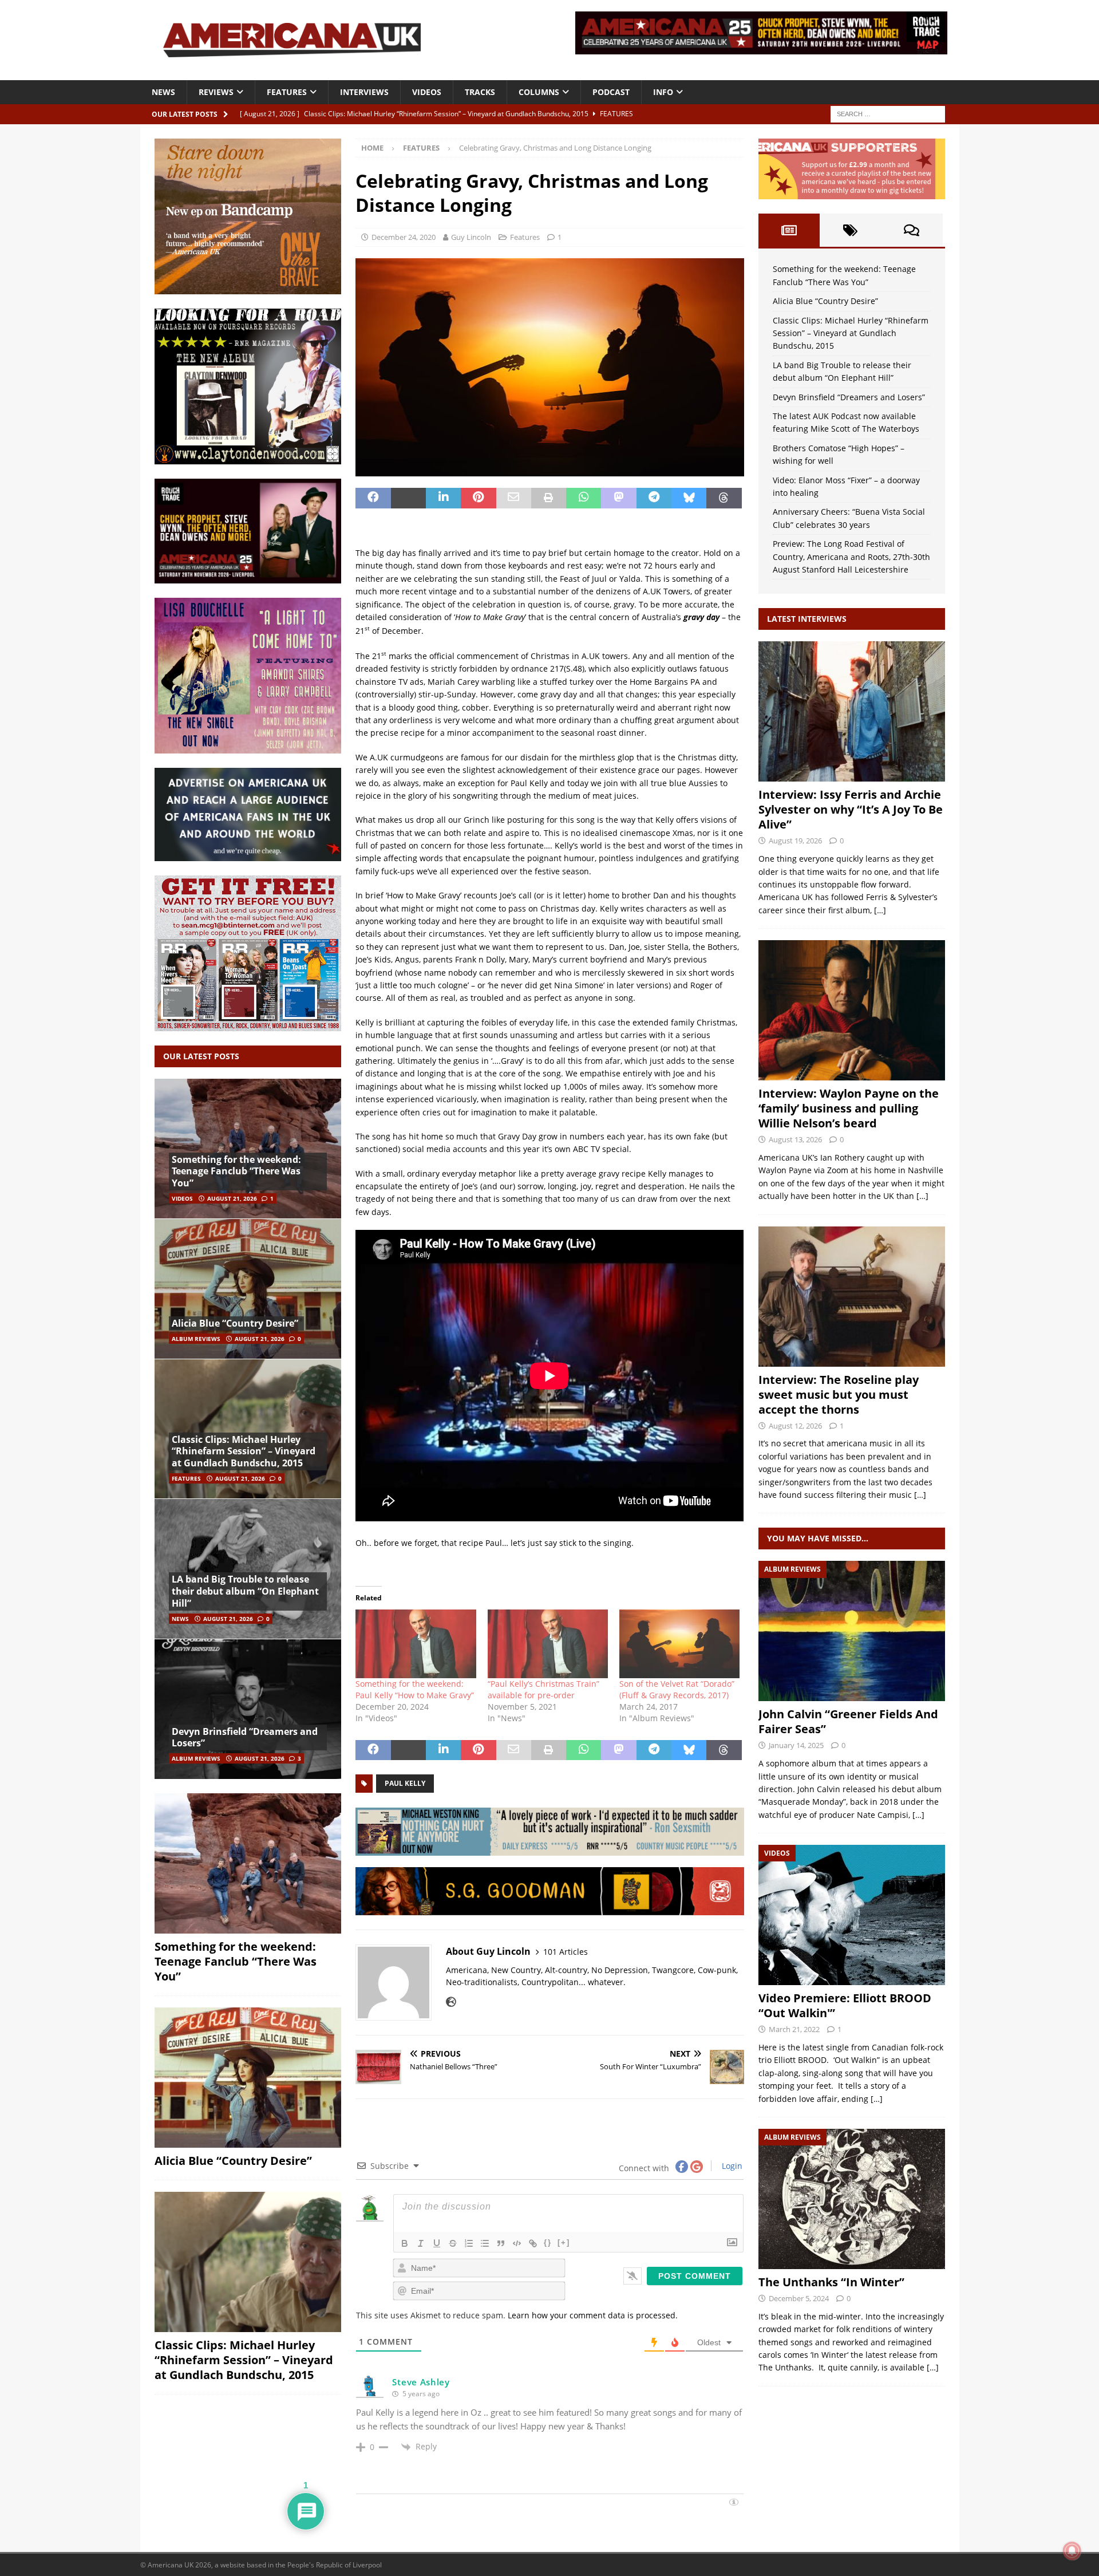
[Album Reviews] (852, 1631)
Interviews (364, 92)
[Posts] (789, 230)
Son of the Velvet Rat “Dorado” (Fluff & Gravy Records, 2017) (677, 1689)
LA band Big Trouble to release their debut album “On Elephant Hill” (245, 1591)
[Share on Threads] (724, 498)
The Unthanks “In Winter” (831, 2282)
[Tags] (850, 230)
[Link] (533, 2243)
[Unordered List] (485, 2243)
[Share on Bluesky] (689, 498)
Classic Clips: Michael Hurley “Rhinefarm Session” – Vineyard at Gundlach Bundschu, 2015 (244, 1451)
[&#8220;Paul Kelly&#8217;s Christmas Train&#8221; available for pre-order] (548, 1644)
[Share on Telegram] (654, 498)
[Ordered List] (469, 2243)
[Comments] (912, 230)
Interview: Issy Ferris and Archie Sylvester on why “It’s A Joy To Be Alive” (851, 809)
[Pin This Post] (478, 498)
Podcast (611, 92)
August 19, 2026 (795, 841)
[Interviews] (852, 711)
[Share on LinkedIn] (443, 498)
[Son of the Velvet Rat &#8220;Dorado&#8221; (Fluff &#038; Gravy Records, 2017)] (679, 1644)
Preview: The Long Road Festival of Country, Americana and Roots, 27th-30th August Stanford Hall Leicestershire (851, 557)
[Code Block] (517, 2243)
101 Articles (566, 1952)
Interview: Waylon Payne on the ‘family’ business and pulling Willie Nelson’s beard (849, 1108)
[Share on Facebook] (373, 498)
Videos (427, 92)
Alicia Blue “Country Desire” (235, 1323)
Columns (539, 92)
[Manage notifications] (1072, 2551)
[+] (564, 2242)
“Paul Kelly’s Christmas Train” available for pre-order (543, 1689)
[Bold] (405, 2243)
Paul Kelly (405, 1783)
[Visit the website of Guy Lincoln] (451, 2002)
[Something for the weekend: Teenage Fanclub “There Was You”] (248, 1149)
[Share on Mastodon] (618, 498)
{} (548, 2242)
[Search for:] (888, 113)
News (163, 92)
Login (731, 2166)
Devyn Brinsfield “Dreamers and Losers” (245, 1737)
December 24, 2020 (404, 237)
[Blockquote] (501, 2243)
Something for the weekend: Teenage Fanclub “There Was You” (236, 1171)
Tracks (480, 92)
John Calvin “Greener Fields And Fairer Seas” (848, 1721)
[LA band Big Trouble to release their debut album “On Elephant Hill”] (248, 1569)
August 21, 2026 (232, 1198)
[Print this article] (549, 498)
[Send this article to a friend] (514, 498)
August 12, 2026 (795, 1426)
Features (287, 92)
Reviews (216, 92)
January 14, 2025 (796, 1745)
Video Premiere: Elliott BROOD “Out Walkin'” (845, 2005)
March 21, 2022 (794, 2029)
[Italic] (421, 2243)
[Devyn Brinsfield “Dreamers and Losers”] (248, 1709)
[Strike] (453, 2243)
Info (663, 92)
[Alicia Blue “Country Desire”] (248, 1289)
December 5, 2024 (799, 2298)
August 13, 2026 (795, 1139)
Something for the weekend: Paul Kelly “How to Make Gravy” (415, 1689)
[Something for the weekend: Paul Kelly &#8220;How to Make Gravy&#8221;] (416, 1644)
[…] (880, 910)
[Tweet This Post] (408, 498)
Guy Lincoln (471, 237)
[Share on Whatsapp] (584, 498)
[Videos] (852, 1915)
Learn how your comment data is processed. (593, 2315)
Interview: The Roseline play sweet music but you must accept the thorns (839, 1394)
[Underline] (437, 2243)
